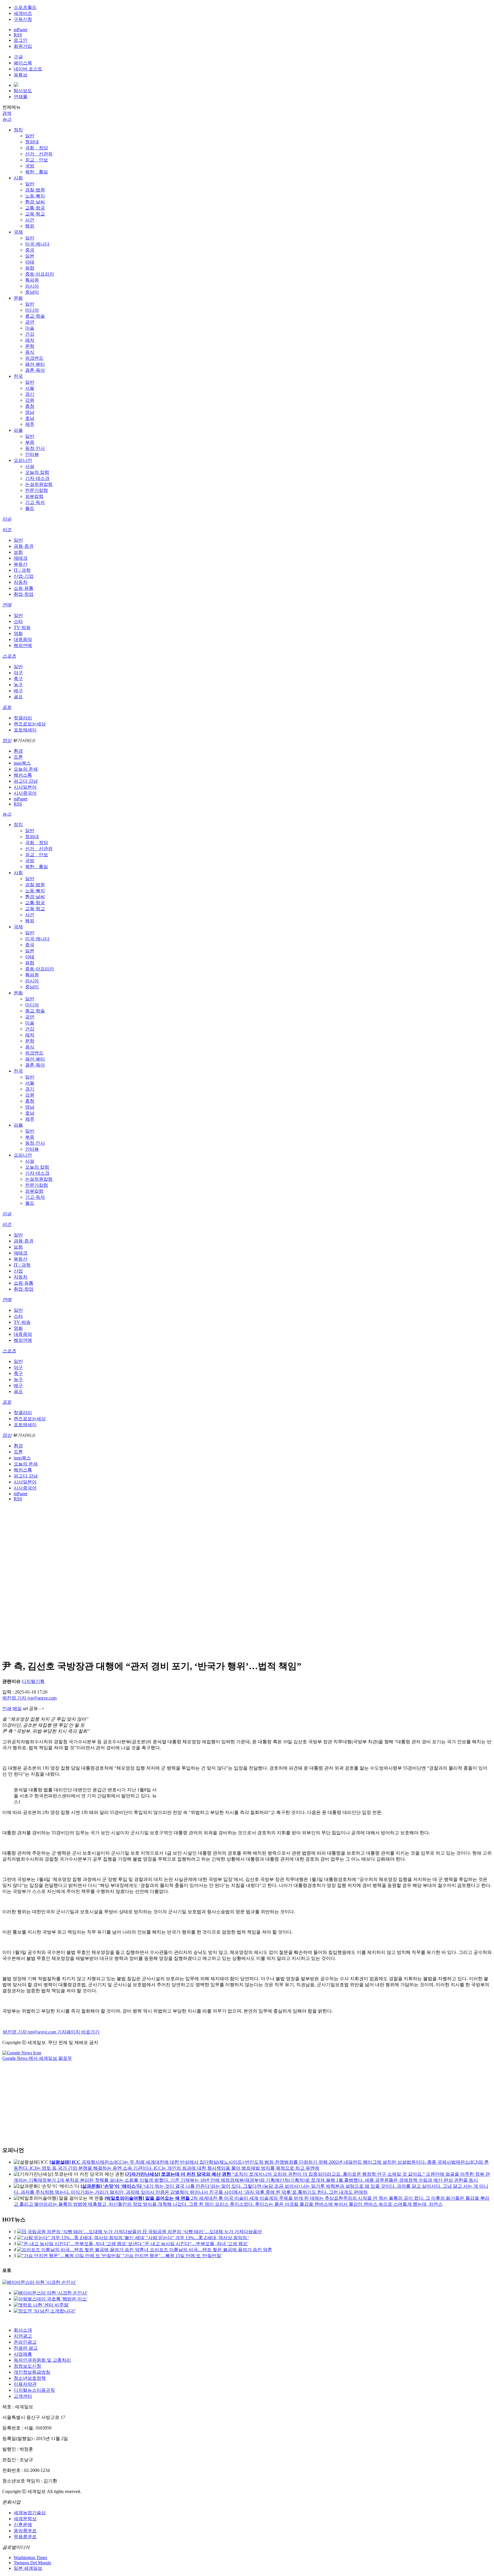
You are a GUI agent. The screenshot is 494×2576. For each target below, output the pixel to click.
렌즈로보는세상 (30, 724)
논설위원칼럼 (39, 484)
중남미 (32, 292)
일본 (30, 256)
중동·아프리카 (40, 274)
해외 (30, 226)
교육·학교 (35, 214)
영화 (18, 633)
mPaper (21, 30)
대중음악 (23, 639)
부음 (30, 442)
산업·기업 (24, 576)
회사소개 (23, 2330)
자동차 (21, 582)
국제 (18, 232)
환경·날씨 (35, 202)
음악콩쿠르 (25, 2531)
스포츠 (9, 656)
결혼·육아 (35, 370)
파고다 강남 (26, 781)
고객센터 (23, 2396)
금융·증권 (24, 546)
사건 (30, 220)
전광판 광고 (26, 2348)
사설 (30, 466)
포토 (7, 707)
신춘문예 (23, 2525)
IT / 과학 (22, 570)
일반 (30, 136)
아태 (30, 262)
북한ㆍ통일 (37, 172)
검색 (7, 113)
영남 (30, 412)
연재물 (21, 97)
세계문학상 (25, 2519)
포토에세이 (25, 730)
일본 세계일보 (28, 2568)
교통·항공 (35, 208)
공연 (30, 322)
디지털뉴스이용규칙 (34, 2390)
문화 (18, 298)
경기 (30, 394)
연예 (7, 605)
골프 (18, 697)
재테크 (21, 558)
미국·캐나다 (37, 244)
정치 (18, 130)
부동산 (21, 564)
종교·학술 (35, 316)
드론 (18, 757)
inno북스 (22, 763)
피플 (18, 430)
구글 (18, 57)
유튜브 (21, 75)
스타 (18, 621)
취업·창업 (24, 594)
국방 (30, 166)
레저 (30, 340)
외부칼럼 (34, 496)
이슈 (7, 519)
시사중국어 (25, 793)
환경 (18, 751)
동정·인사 (35, 448)
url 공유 (30, 1709)
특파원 (32, 280)
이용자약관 (25, 2384)
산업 (18, 1271)
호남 (30, 418)
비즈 (7, 530)
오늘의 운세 (26, 769)
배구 (18, 691)
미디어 (32, 310)
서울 (30, 388)
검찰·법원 (35, 190)
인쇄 (7, 1709)
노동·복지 (35, 196)
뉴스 (7, 119)
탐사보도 (23, 91)
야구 (18, 673)
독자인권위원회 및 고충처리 (42, 2360)
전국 (18, 376)
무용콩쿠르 (25, 2537)
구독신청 (23, 19)
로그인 (21, 40)
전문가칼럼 (37, 490)
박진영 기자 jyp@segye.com (29, 1698)
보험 (18, 552)
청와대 (32, 142)
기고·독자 (35, 502)
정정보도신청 (27, 2366)
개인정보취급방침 (32, 2372)
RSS (18, 35)
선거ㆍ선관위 (39, 154)
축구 (18, 679)
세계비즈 (23, 13)
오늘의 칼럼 (37, 472)
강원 (30, 400)
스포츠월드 (25, 7)
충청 (30, 406)
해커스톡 (23, 775)
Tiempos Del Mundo (32, 2563)
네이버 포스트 (28, 69)
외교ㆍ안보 (37, 160)
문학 (30, 346)
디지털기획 (33, 1681)
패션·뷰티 (35, 364)
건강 (30, 334)
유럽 (30, 268)
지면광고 (23, 2336)
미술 (30, 328)
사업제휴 (23, 2354)
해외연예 (23, 645)
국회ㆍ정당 (37, 148)
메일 (17, 1709)
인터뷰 (32, 454)
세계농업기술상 (30, 2513)
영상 (7, 740)
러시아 (32, 286)
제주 (30, 424)
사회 (18, 178)
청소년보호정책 (30, 2378)
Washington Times (30, 2558)
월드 (30, 508)
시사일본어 (25, 787)
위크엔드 (34, 358)
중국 (30, 250)
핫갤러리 (23, 718)
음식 (30, 352)
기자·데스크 (37, 478)
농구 (18, 685)
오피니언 (23, 460)
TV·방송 (22, 627)
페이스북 (23, 63)
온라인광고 (25, 2342)
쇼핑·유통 (24, 588)
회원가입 (23, 46)
